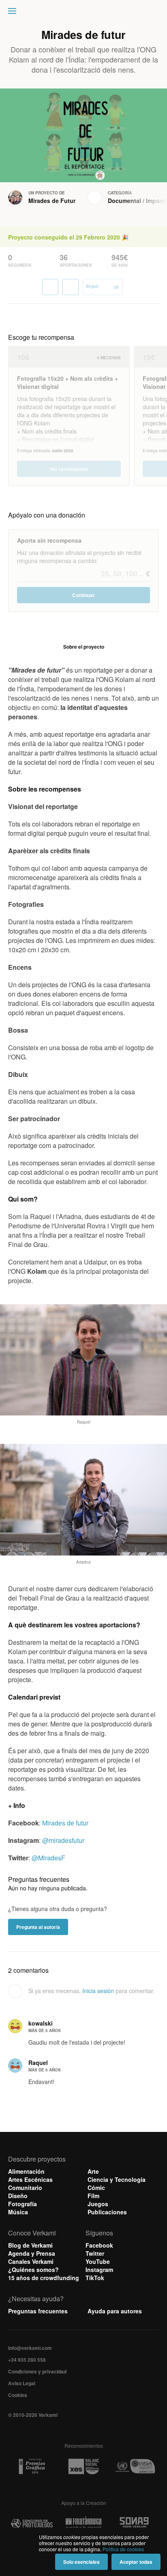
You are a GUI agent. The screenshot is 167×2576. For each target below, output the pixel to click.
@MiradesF (48, 1858)
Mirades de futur (65, 1823)
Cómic (96, 2188)
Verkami (84, 13)
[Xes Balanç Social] (83, 2467)
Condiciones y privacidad (37, 2371)
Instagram (99, 2270)
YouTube (98, 2261)
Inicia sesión (98, 1991)
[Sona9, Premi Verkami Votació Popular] (135, 2524)
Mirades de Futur (52, 201)
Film (93, 2196)
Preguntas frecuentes (38, 2311)
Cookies (18, 2395)
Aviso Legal (22, 2383)
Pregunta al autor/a (38, 1927)
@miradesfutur (63, 1840)
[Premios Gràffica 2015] (32, 2467)
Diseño (18, 2196)
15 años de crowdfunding (44, 2278)
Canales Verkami (31, 2261)
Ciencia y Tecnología (117, 2179)
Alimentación (26, 2171)
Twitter (95, 2253)
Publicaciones (107, 2212)
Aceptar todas (136, 2562)
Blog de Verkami (30, 2245)
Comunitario (25, 2188)
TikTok (95, 2278)
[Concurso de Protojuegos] (32, 2524)
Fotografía (22, 2204)
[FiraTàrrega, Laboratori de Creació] (83, 2524)
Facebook (99, 2245)
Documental (124, 201)
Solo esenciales (81, 2562)
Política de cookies (123, 2549)
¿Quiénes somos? (33, 2270)
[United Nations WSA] (135, 2467)
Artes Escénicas (30, 2179)
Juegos (98, 2204)
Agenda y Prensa (32, 2253)
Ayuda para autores (115, 2311)
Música (18, 2212)
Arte (93, 2171)
